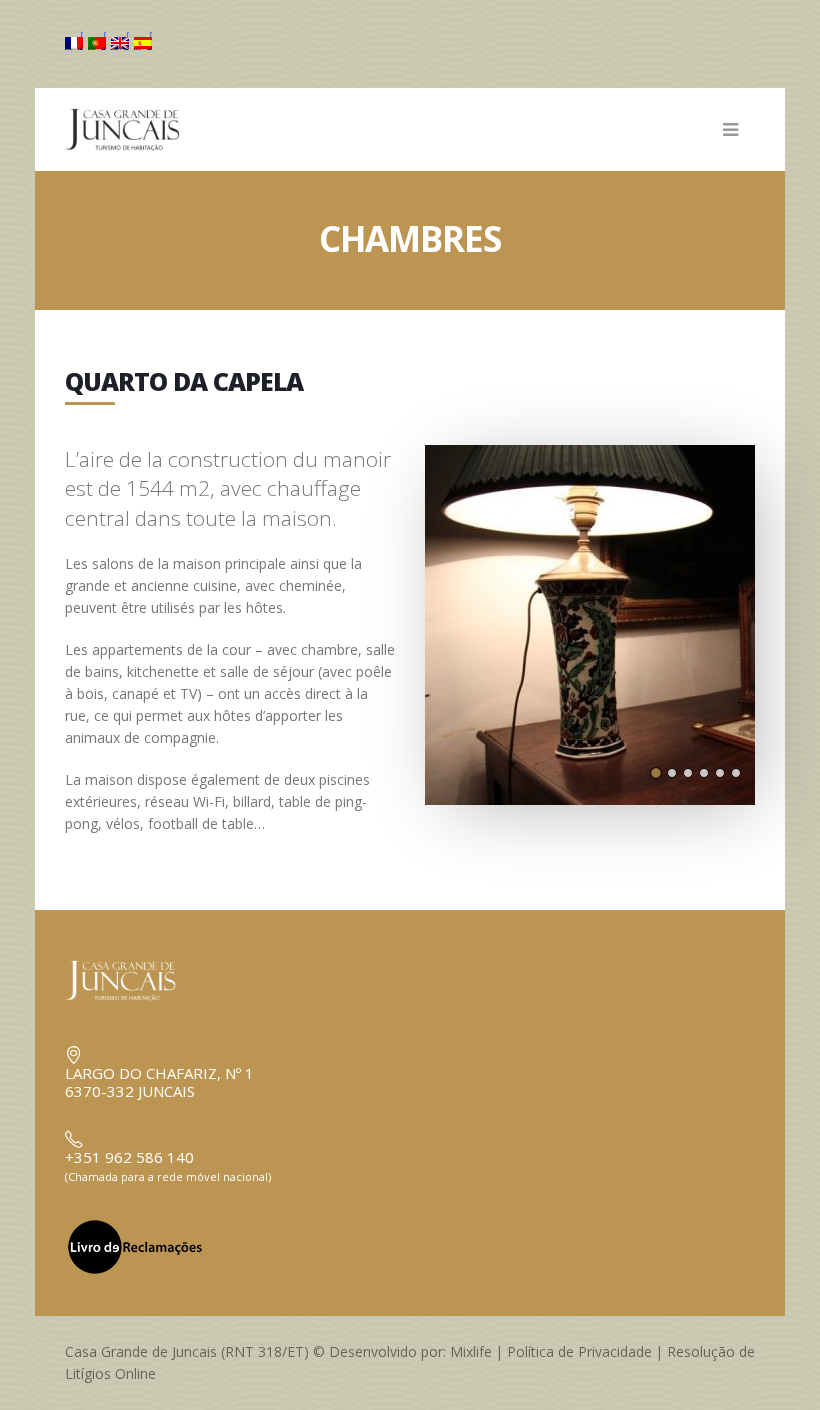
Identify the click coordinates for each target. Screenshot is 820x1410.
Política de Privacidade (579, 1351)
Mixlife (471, 1351)
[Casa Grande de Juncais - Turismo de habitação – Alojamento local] (140, 129)
